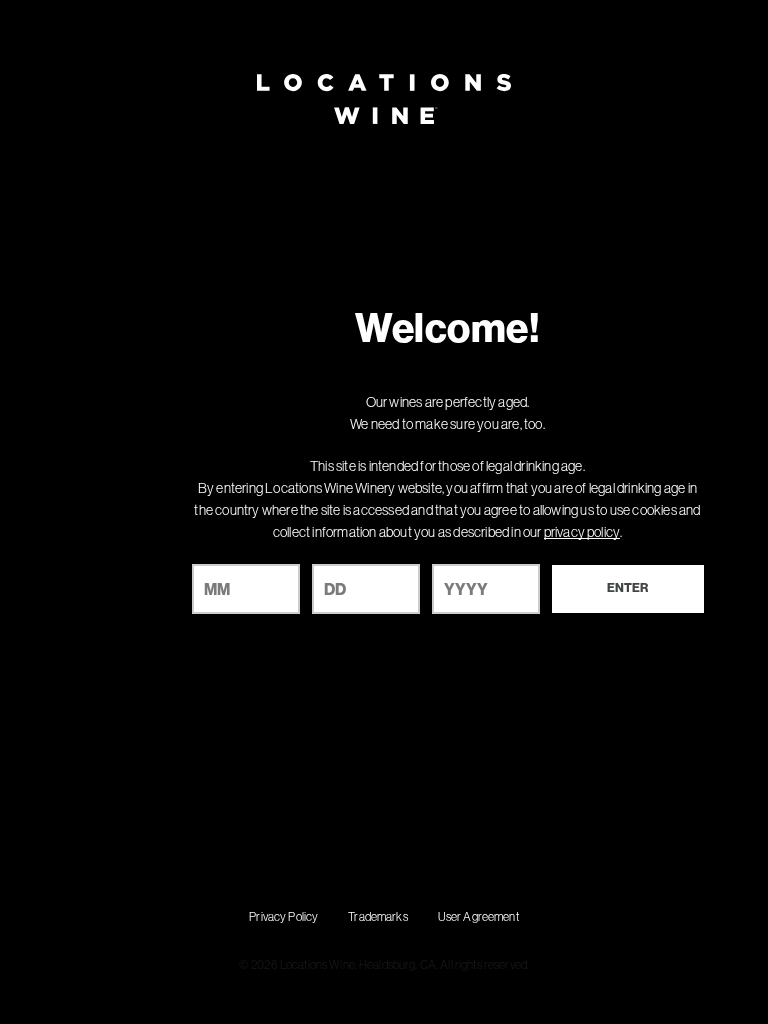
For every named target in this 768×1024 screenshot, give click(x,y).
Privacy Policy (283, 916)
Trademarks (377, 916)
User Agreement (478, 916)
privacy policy (582, 532)
